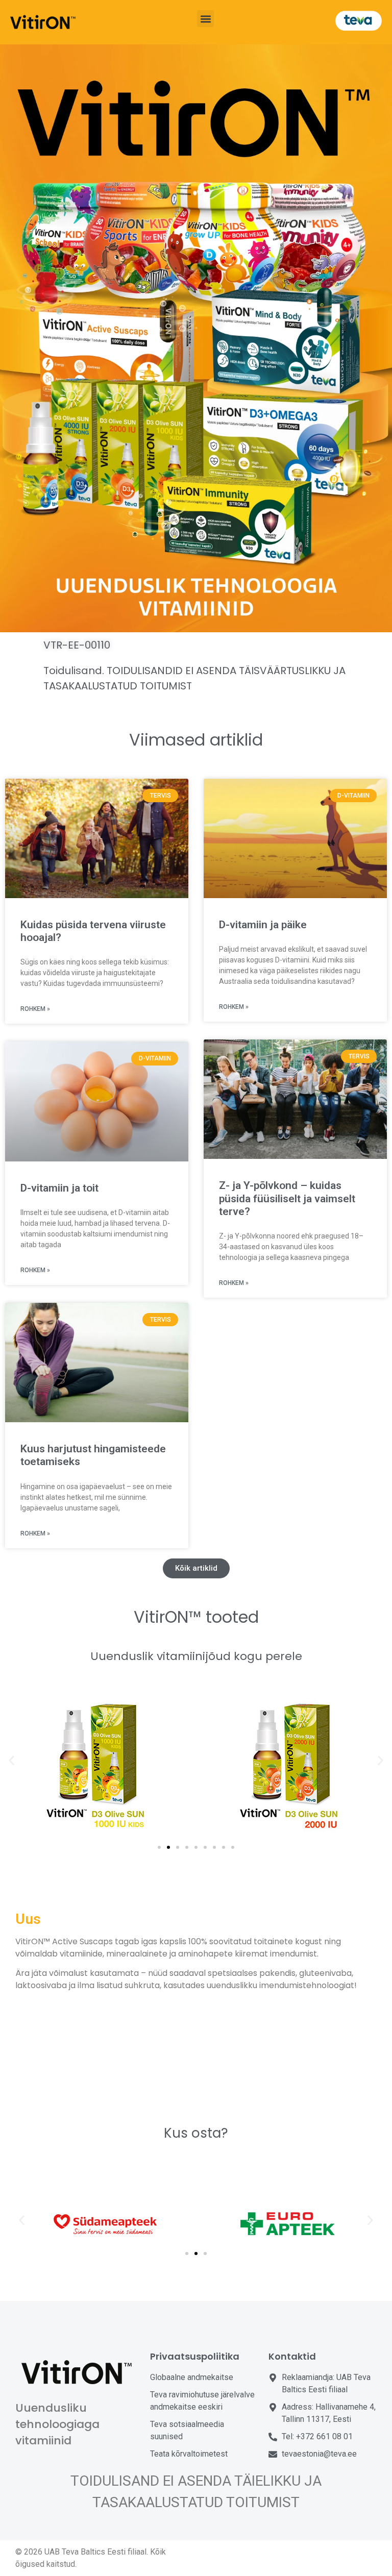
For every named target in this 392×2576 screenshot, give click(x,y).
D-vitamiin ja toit (59, 1188)
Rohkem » (35, 1009)
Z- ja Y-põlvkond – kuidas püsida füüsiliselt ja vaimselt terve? (287, 1198)
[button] (205, 19)
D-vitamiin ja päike (263, 925)
